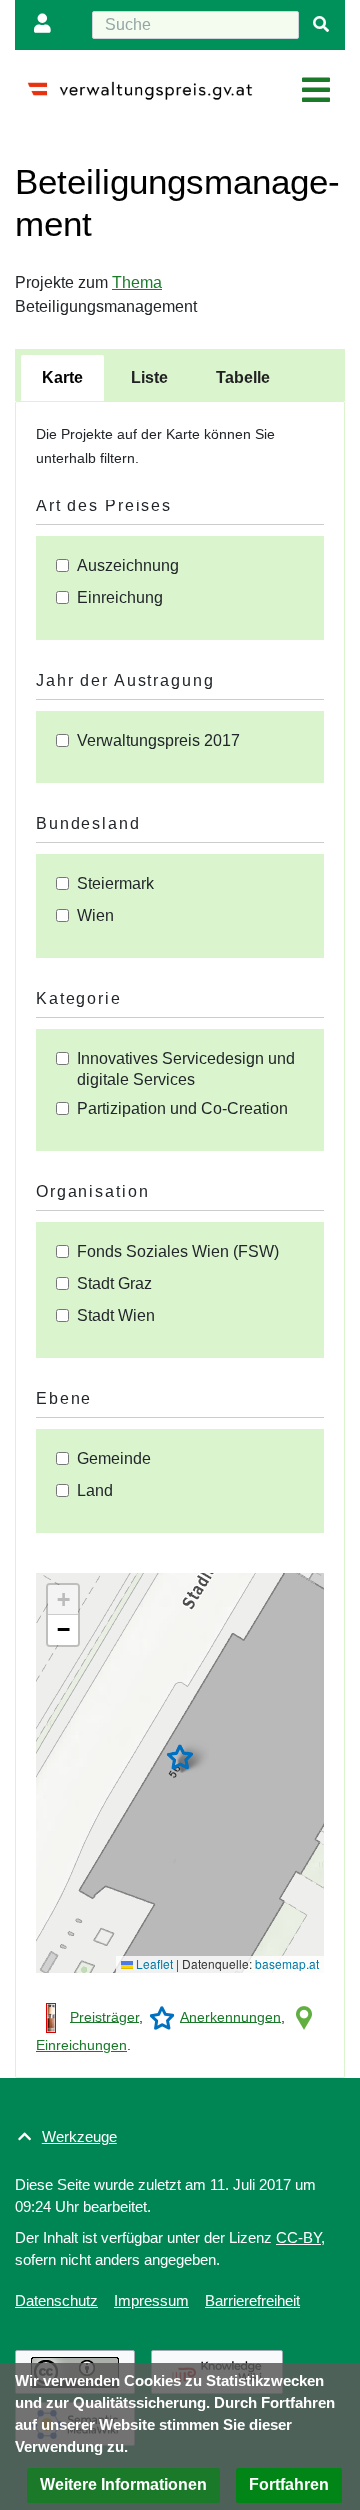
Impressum (151, 2300)
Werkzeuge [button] (79, 2136)
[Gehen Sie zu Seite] (321, 25)
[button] (180, 1757)
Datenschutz (56, 2300)
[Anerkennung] (162, 2016)
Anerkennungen (230, 2016)
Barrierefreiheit (252, 2300)
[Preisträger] (51, 2016)
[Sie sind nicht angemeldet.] (47, 25)
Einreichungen (81, 2045)
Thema (137, 282)
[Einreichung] (304, 2016)
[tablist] (180, 375)
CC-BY (298, 2237)
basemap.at (287, 1963)
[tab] (62, 378)
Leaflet (153, 1963)
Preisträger (104, 2016)
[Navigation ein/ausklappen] (316, 91)
